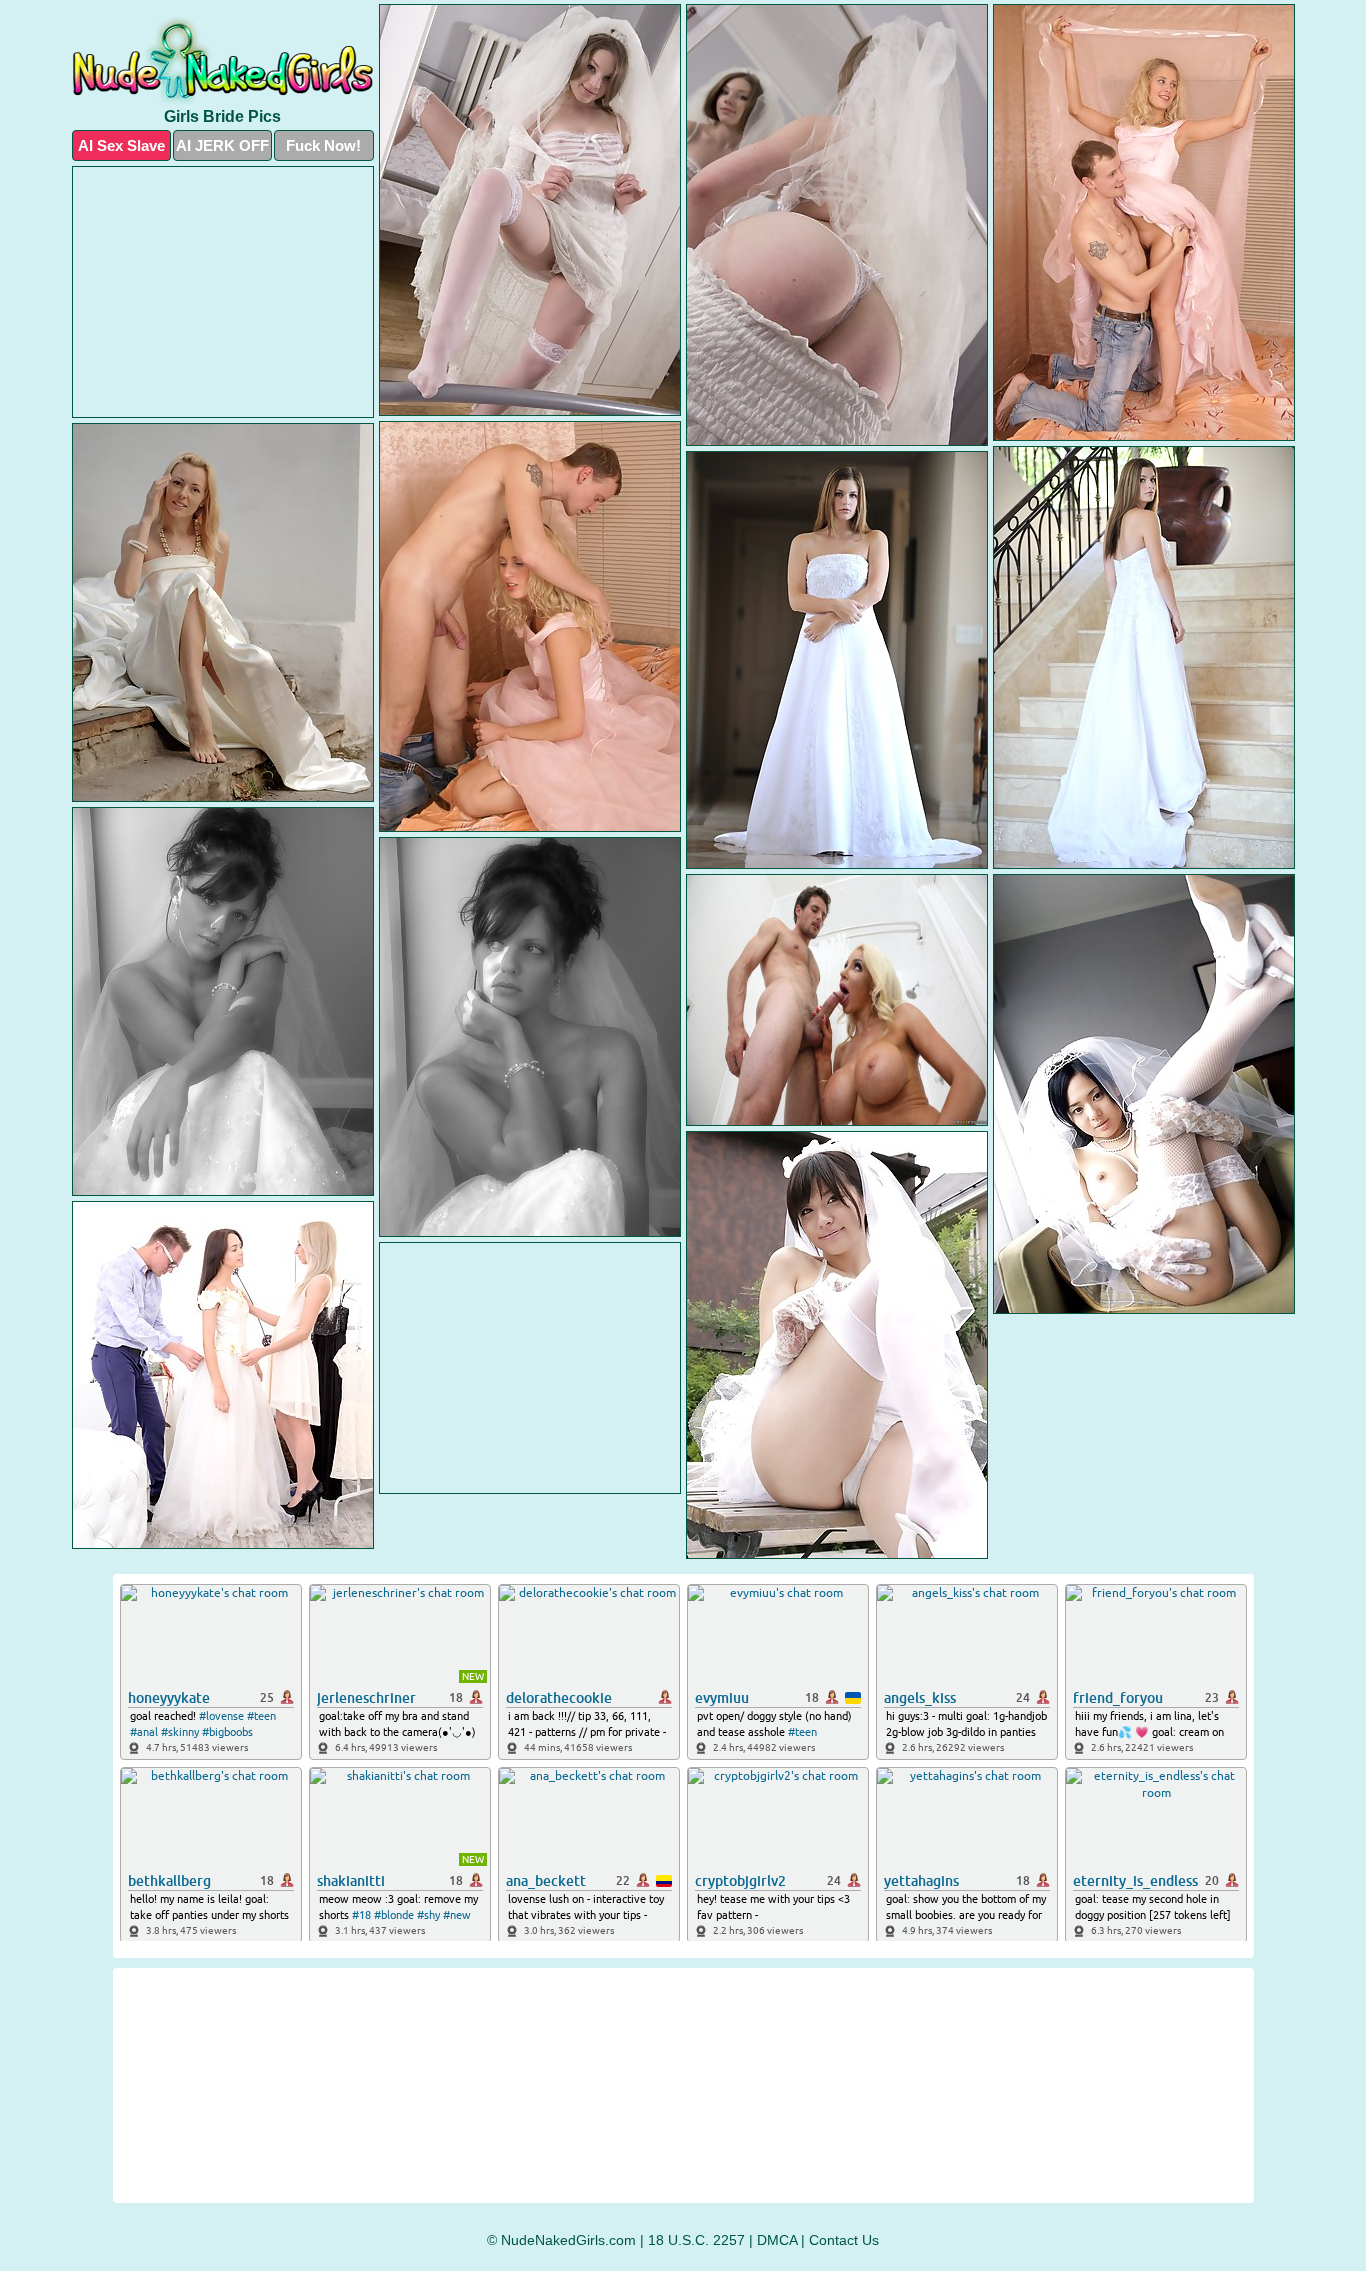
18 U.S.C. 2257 (696, 2240)
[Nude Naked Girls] (223, 60)
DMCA (777, 2240)
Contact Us (844, 2240)
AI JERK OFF (222, 145)
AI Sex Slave (121, 145)
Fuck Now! (323, 145)
